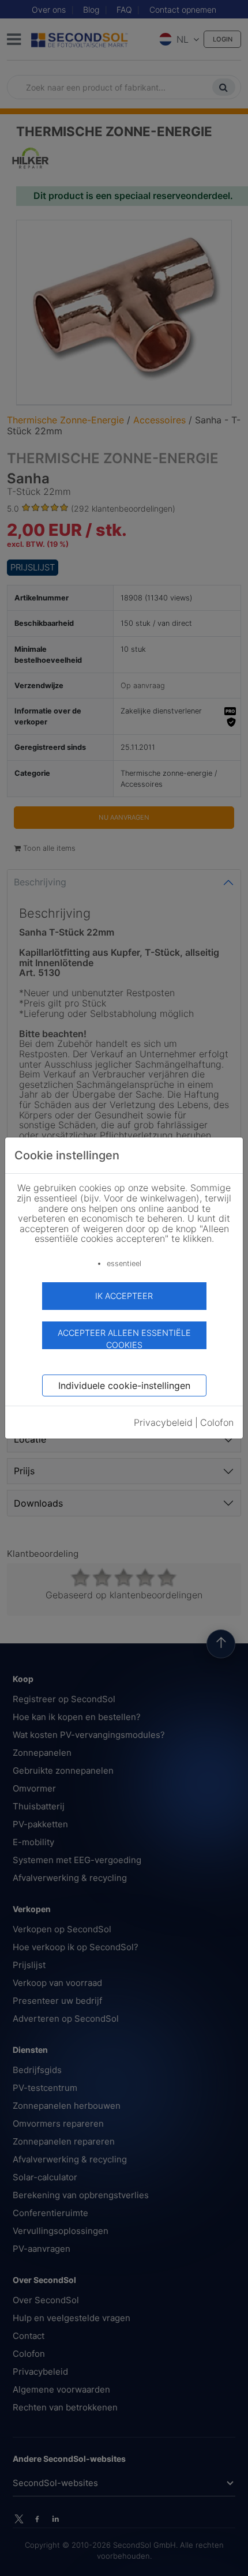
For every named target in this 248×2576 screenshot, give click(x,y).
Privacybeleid (163, 1422)
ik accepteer (124, 1296)
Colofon (217, 1422)
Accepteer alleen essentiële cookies (124, 1338)
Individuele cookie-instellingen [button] (124, 1385)
